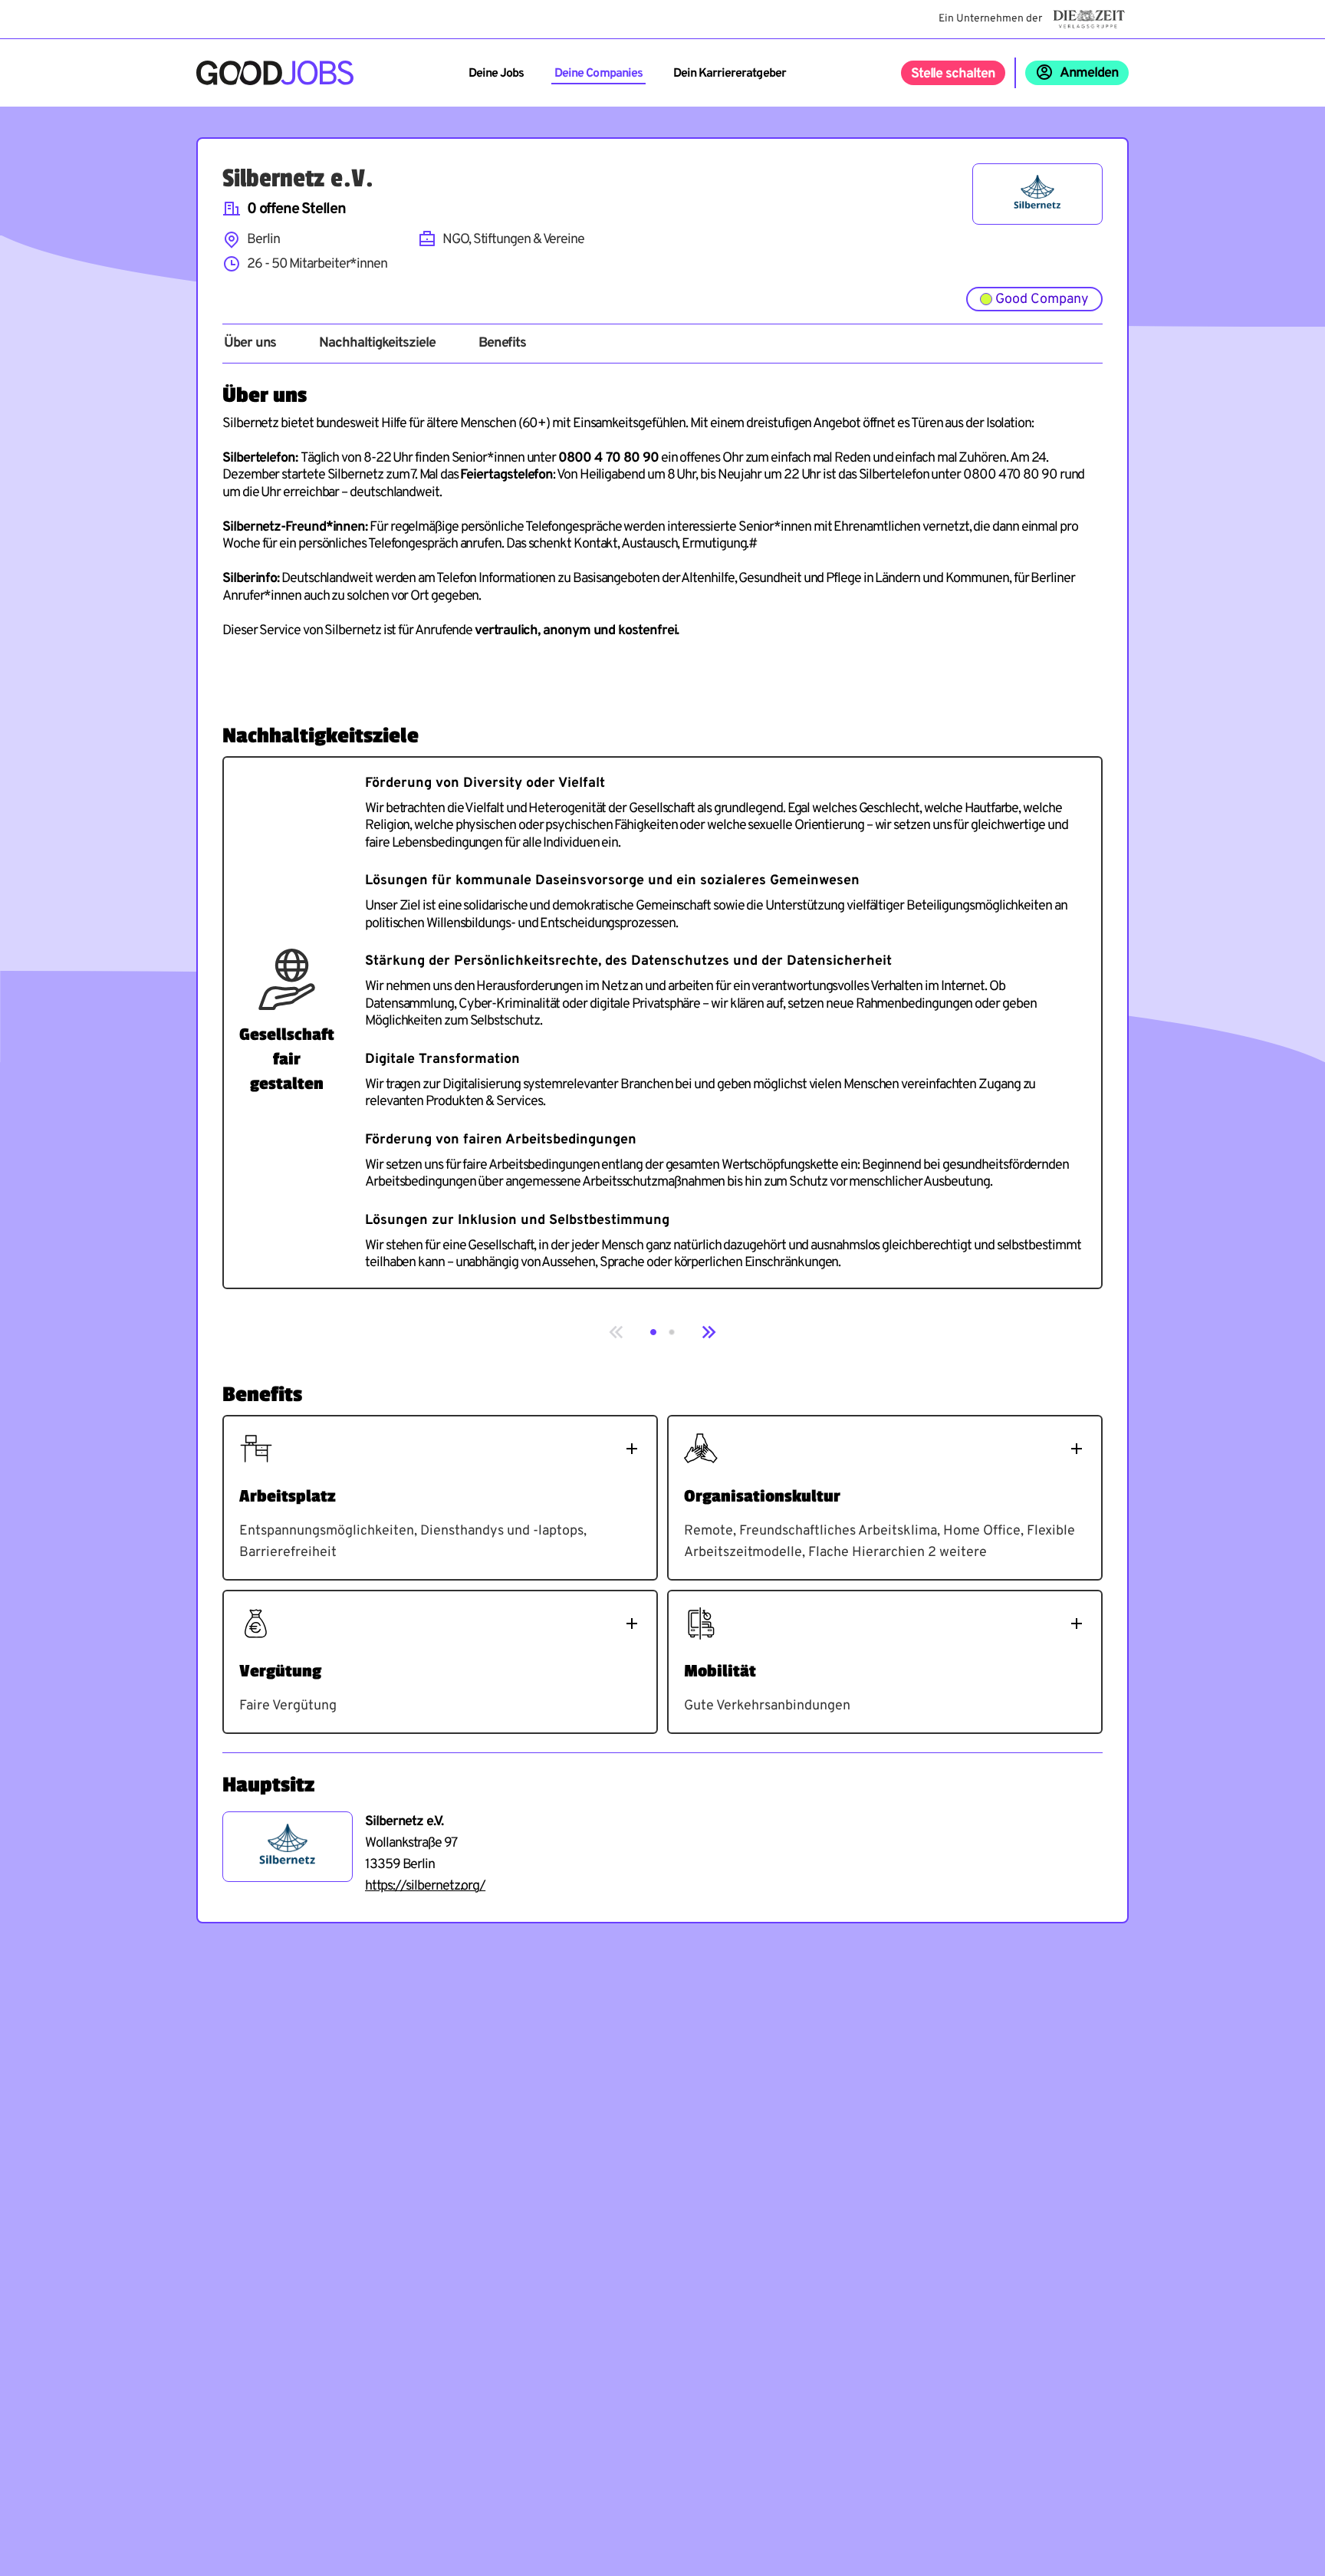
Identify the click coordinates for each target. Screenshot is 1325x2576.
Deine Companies (598, 74)
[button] (653, 1332)
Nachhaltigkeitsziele (377, 344)
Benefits (502, 344)
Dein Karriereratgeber (730, 74)
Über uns (250, 344)
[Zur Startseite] (275, 73)
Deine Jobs (496, 74)
